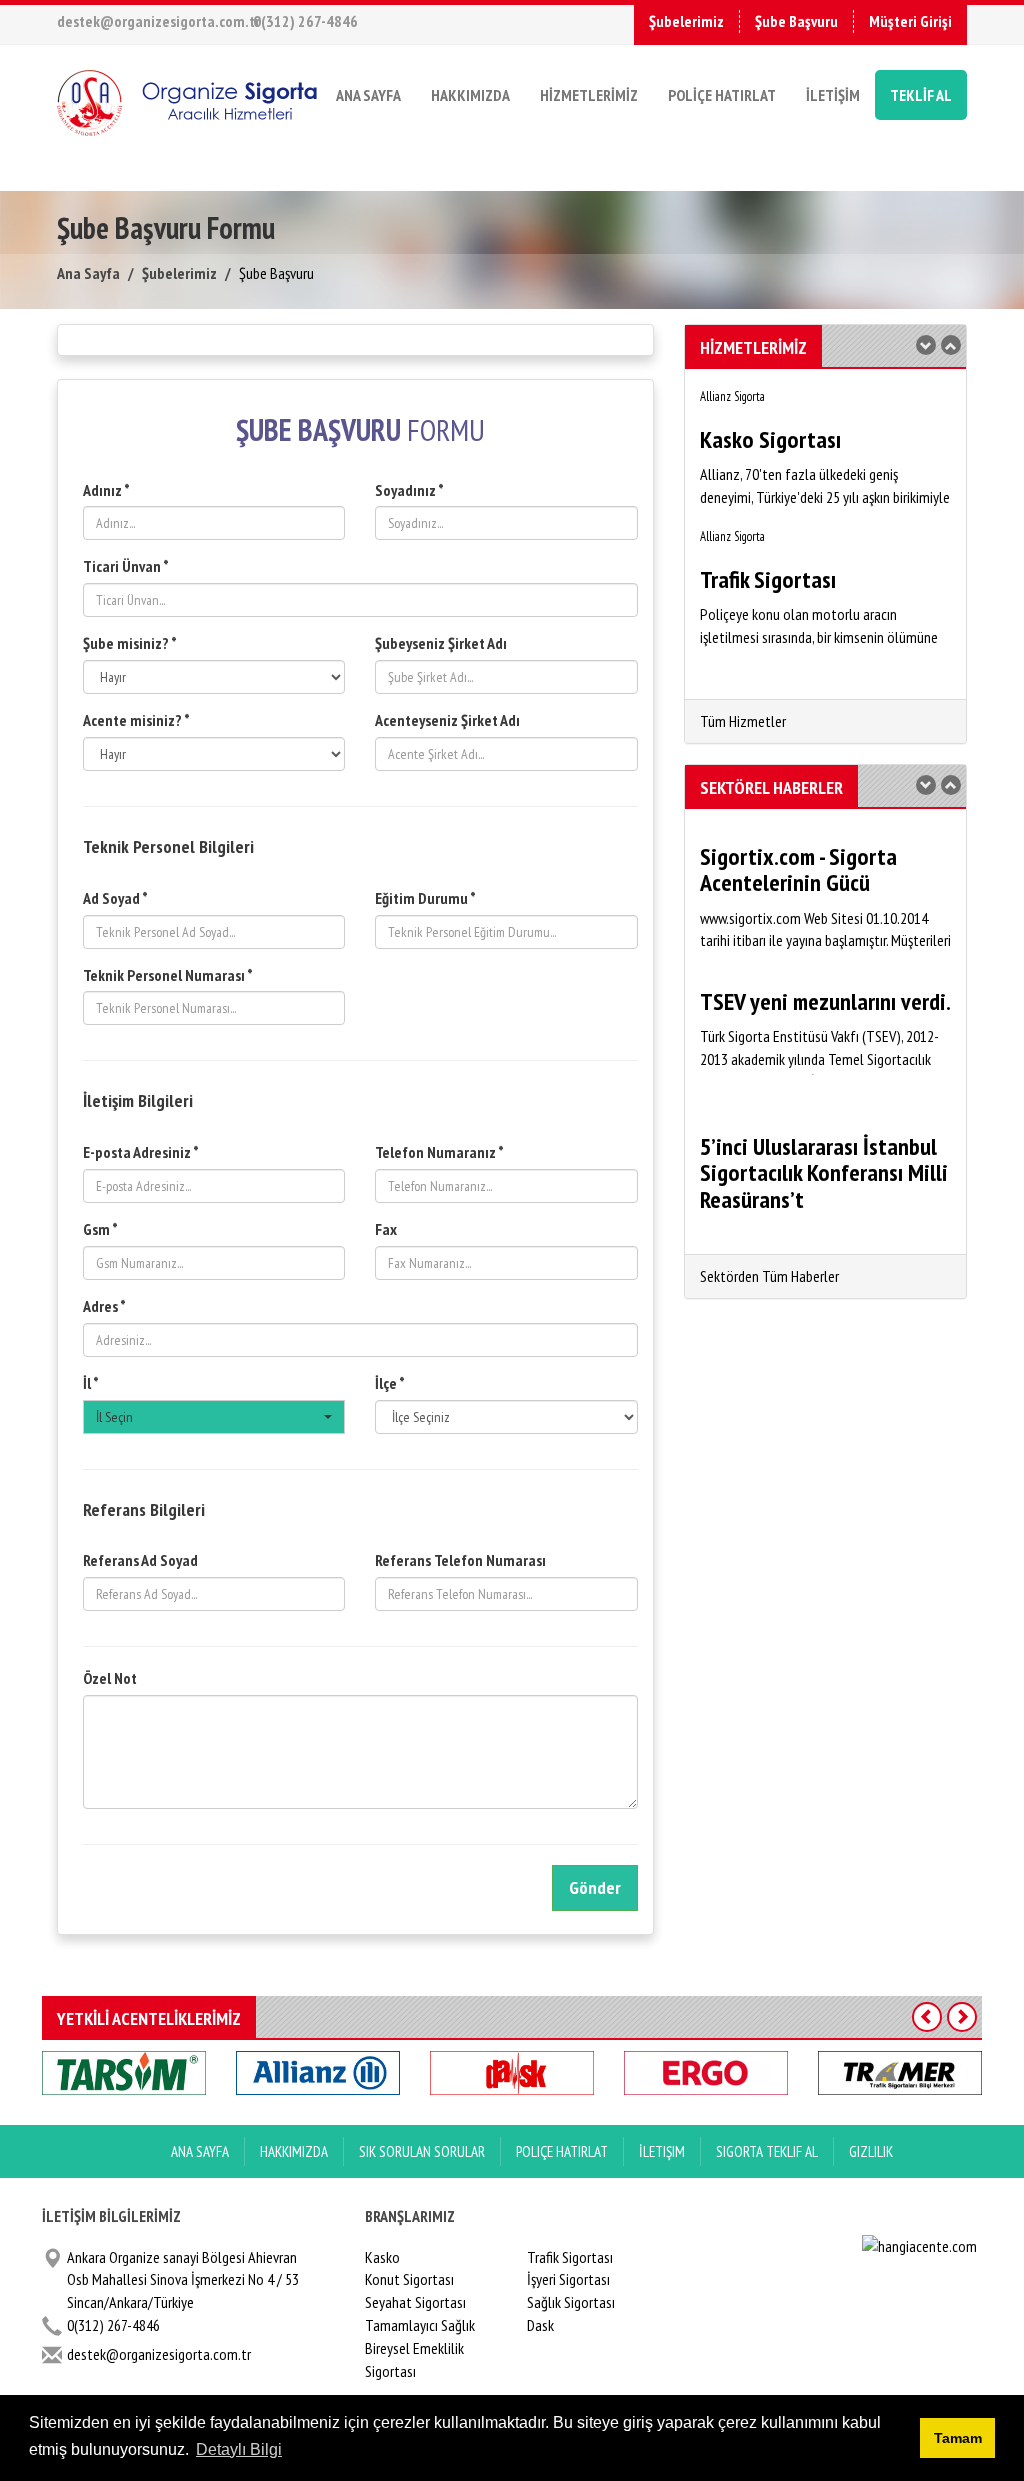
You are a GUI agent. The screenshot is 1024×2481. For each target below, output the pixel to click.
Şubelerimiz (686, 21)
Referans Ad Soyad (140, 1560)
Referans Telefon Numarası (460, 1560)
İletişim (662, 2151)
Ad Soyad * (115, 898)
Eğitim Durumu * (425, 898)
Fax (386, 1229)
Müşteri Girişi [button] (910, 21)
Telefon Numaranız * (439, 1152)
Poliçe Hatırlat (562, 2151)
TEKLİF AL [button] (921, 95)
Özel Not (110, 1678)
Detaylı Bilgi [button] (239, 2449)
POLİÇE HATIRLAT (722, 95)
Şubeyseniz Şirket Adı (441, 643)
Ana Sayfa (88, 273)
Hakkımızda (294, 2151)
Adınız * (106, 490)
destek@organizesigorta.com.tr (158, 21)
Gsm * (100, 1229)
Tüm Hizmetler (743, 721)
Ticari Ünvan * (126, 566)
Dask (540, 2325)
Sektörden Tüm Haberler (769, 1276)
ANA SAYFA (368, 95)
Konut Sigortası (409, 2279)
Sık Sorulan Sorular (422, 2151)
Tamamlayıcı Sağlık (420, 2325)
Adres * (104, 1306)
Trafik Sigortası (570, 2257)
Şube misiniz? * (130, 643)
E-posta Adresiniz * (141, 1152)
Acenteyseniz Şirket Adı (447, 720)
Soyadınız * (409, 490)
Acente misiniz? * (136, 720)
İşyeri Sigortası (568, 2279)
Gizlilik (871, 2151)
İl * (91, 1383)
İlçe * (390, 1383)
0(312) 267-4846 (305, 21)
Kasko (382, 2257)
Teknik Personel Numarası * (168, 975)
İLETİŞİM (833, 95)
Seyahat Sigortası (415, 2302)
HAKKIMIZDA (470, 95)
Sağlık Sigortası (571, 2302)
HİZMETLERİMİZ (589, 95)
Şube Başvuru (796, 21)
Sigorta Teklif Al (767, 2151)
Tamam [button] (958, 2438)
